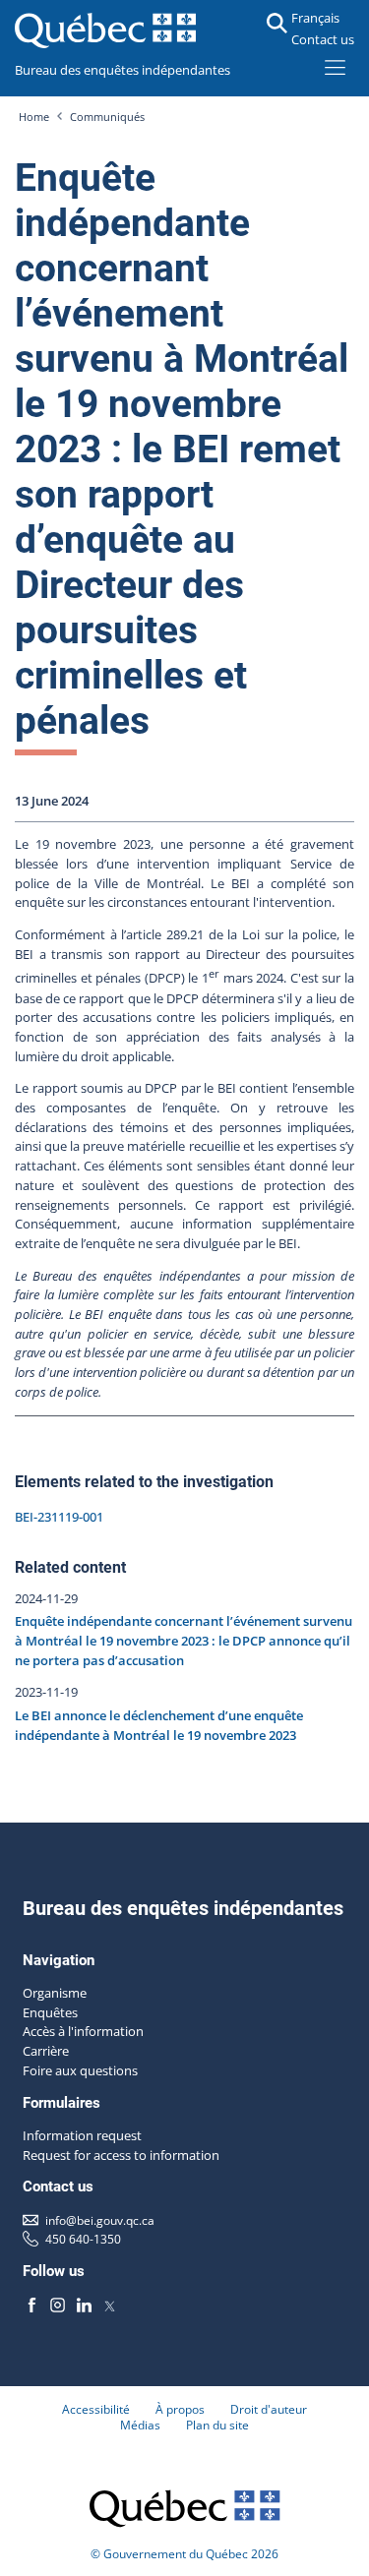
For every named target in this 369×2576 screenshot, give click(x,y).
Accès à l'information (83, 2031)
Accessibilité (96, 2409)
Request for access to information (121, 2155)
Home (34, 117)
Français (315, 18)
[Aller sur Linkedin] (84, 2306)
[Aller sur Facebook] (32, 2306)
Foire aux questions (80, 2070)
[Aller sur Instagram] (58, 2306)
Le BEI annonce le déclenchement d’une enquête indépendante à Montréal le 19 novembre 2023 (159, 1725)
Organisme (55, 1993)
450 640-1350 (83, 2239)
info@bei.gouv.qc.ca (100, 2220)
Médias (140, 2425)
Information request (82, 2135)
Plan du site (217, 2425)
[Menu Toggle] (336, 67)
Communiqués (107, 117)
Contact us (323, 39)
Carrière (46, 2051)
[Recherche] (277, 23)
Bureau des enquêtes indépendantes (123, 70)
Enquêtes (50, 2012)
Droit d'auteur (269, 2409)
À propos (180, 2409)
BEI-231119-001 (59, 1517)
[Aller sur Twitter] (109, 2306)
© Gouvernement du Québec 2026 (184, 2554)
